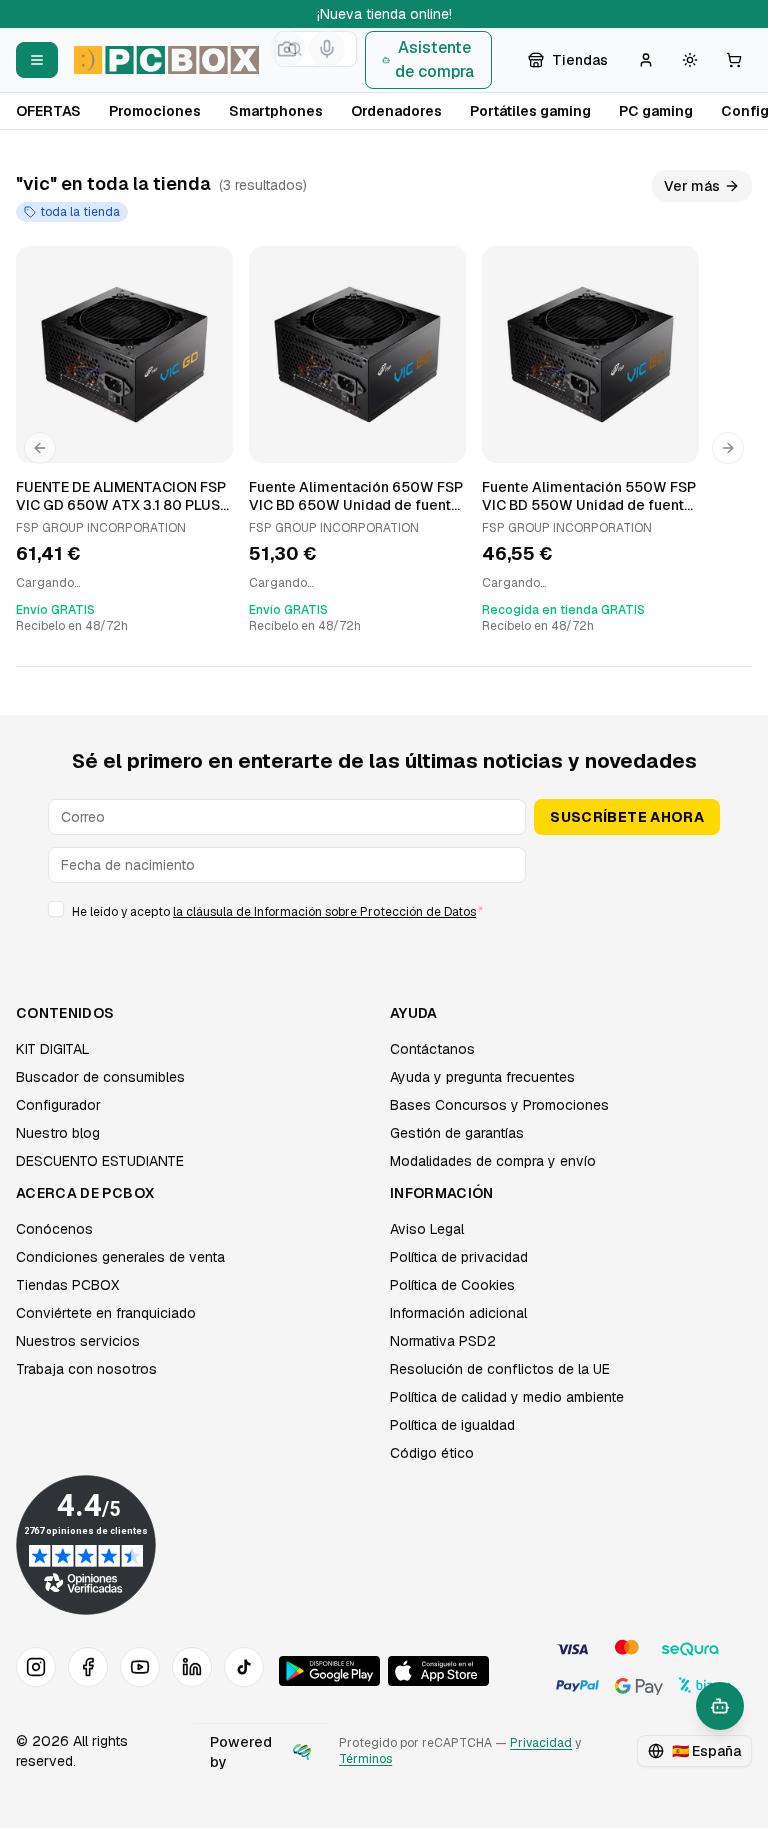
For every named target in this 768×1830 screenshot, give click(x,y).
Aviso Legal (427, 1229)
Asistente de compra (434, 59)
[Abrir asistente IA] (720, 1706)
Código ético (432, 1453)
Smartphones (276, 111)
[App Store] (438, 1671)
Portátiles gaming (530, 111)
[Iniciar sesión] (646, 60)
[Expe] (302, 1752)
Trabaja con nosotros (86, 1369)
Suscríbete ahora (627, 817)
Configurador (58, 1105)
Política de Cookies (452, 1285)
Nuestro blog (58, 1133)
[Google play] (329, 1671)
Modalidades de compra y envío (493, 1161)
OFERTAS (48, 111)
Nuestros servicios (78, 1341)
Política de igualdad (452, 1425)
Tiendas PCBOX (67, 1285)
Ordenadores (396, 111)
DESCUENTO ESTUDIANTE (100, 1161)
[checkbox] (56, 909)
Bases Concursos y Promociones (499, 1105)
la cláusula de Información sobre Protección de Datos (324, 912)
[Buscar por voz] (327, 49)
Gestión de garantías (457, 1133)
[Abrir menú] (37, 60)
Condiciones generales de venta (120, 1257)
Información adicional (458, 1313)
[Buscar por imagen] (287, 49)
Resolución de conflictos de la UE (500, 1369)
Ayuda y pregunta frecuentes (482, 1077)
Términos (365, 1759)
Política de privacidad (459, 1257)
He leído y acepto (277, 912)
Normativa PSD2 (443, 1341)
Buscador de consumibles (100, 1077)
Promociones (155, 111)
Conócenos (54, 1229)
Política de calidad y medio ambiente (507, 1397)
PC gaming (656, 111)
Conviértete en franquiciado (106, 1313)
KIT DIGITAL (53, 1049)
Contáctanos (432, 1049)
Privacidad (541, 1743)
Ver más (692, 186)
